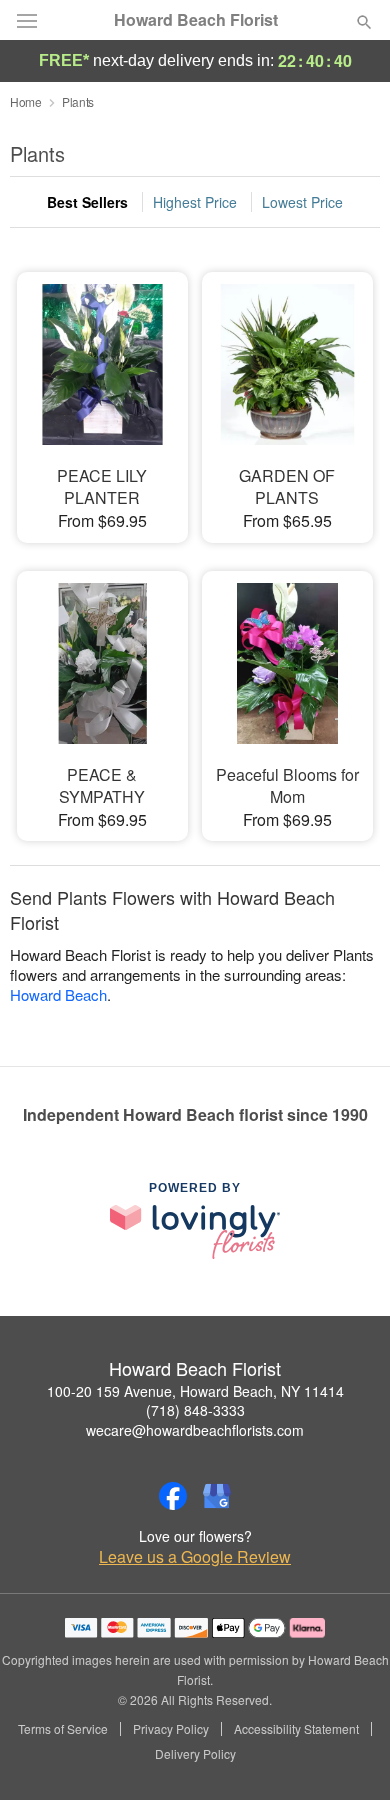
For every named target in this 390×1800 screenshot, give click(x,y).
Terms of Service (63, 1729)
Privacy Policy (171, 1729)
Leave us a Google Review (195, 1557)
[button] (347, 1755)
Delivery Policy (195, 1754)
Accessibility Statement (296, 1729)
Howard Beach (58, 994)
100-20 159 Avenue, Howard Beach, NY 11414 (195, 1391)
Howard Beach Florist (196, 20)
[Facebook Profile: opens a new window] (173, 1496)
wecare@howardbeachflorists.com (195, 1430)
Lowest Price (302, 202)
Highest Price (195, 202)
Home (26, 101)
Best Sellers (87, 202)
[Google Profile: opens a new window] (217, 1496)
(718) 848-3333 (195, 1410)
